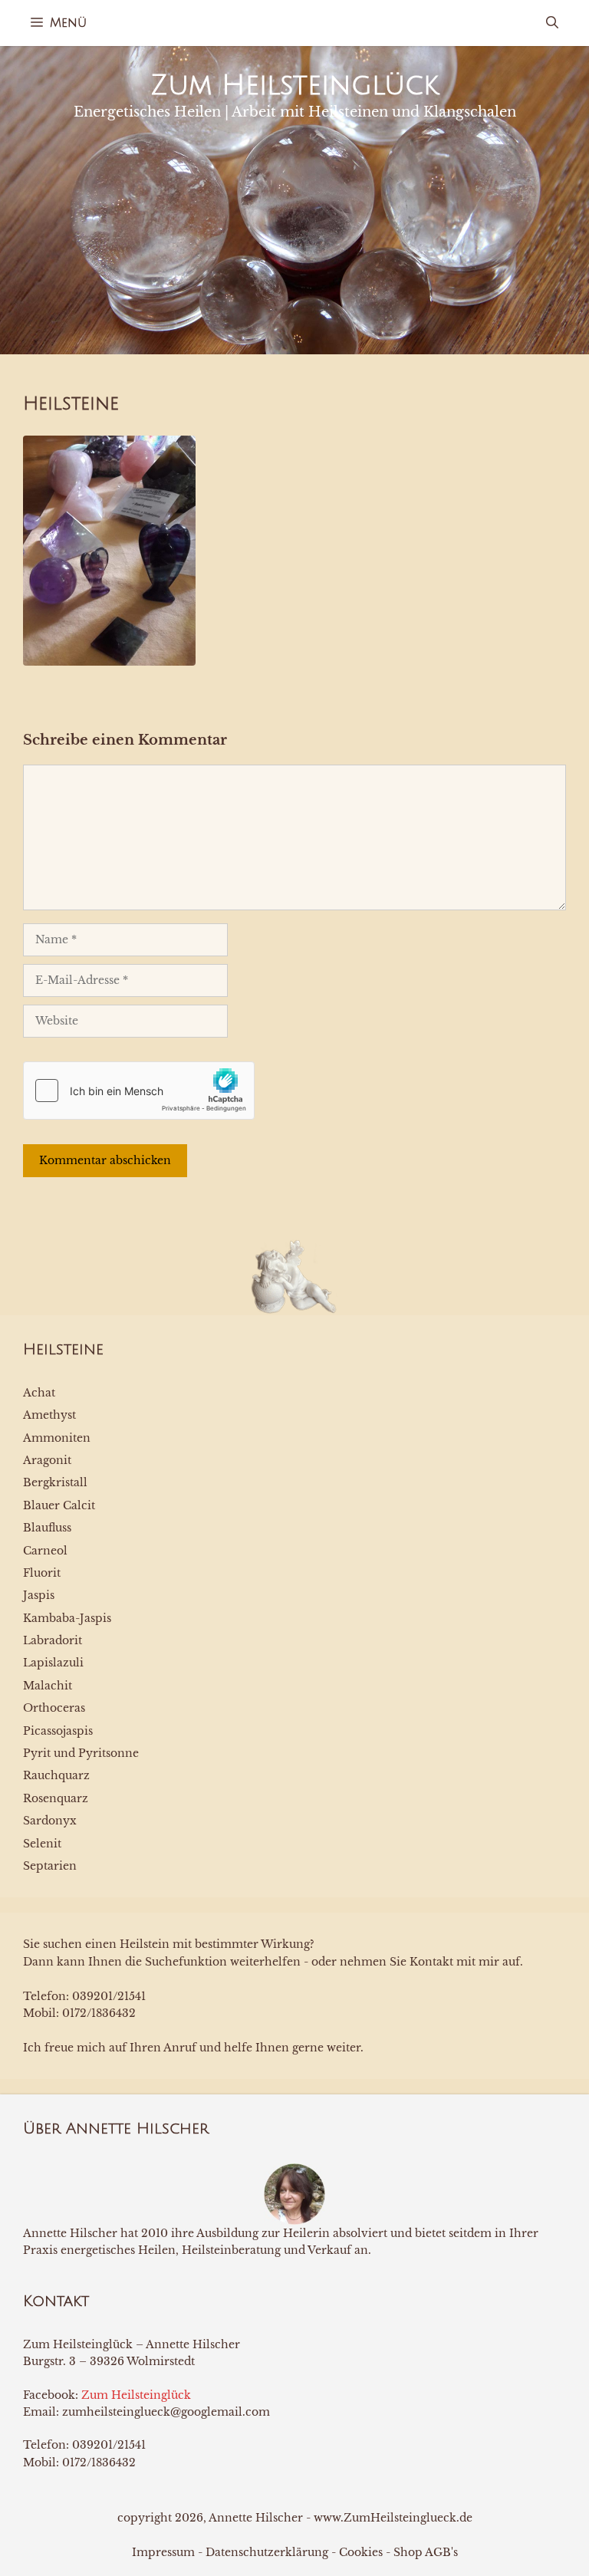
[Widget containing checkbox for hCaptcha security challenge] (139, 1091)
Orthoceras (54, 1708)
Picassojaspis (58, 1731)
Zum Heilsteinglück (294, 86)
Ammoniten (57, 1438)
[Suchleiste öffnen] (552, 23)
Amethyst (49, 1415)
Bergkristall (55, 1482)
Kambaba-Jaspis (67, 1618)
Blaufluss (47, 1528)
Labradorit (53, 1640)
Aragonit (47, 1460)
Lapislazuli (53, 1663)
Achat (39, 1393)
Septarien (50, 1866)
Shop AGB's (426, 2552)
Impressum (163, 2552)
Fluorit (42, 1573)
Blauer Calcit (59, 1505)
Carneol (45, 1551)
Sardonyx (50, 1821)
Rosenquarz (56, 1798)
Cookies (361, 2552)
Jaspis (39, 1595)
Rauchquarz (56, 1775)
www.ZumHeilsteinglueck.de (393, 2518)
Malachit (48, 1686)
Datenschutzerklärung (267, 2552)
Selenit (42, 1844)
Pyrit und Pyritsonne (81, 1753)
